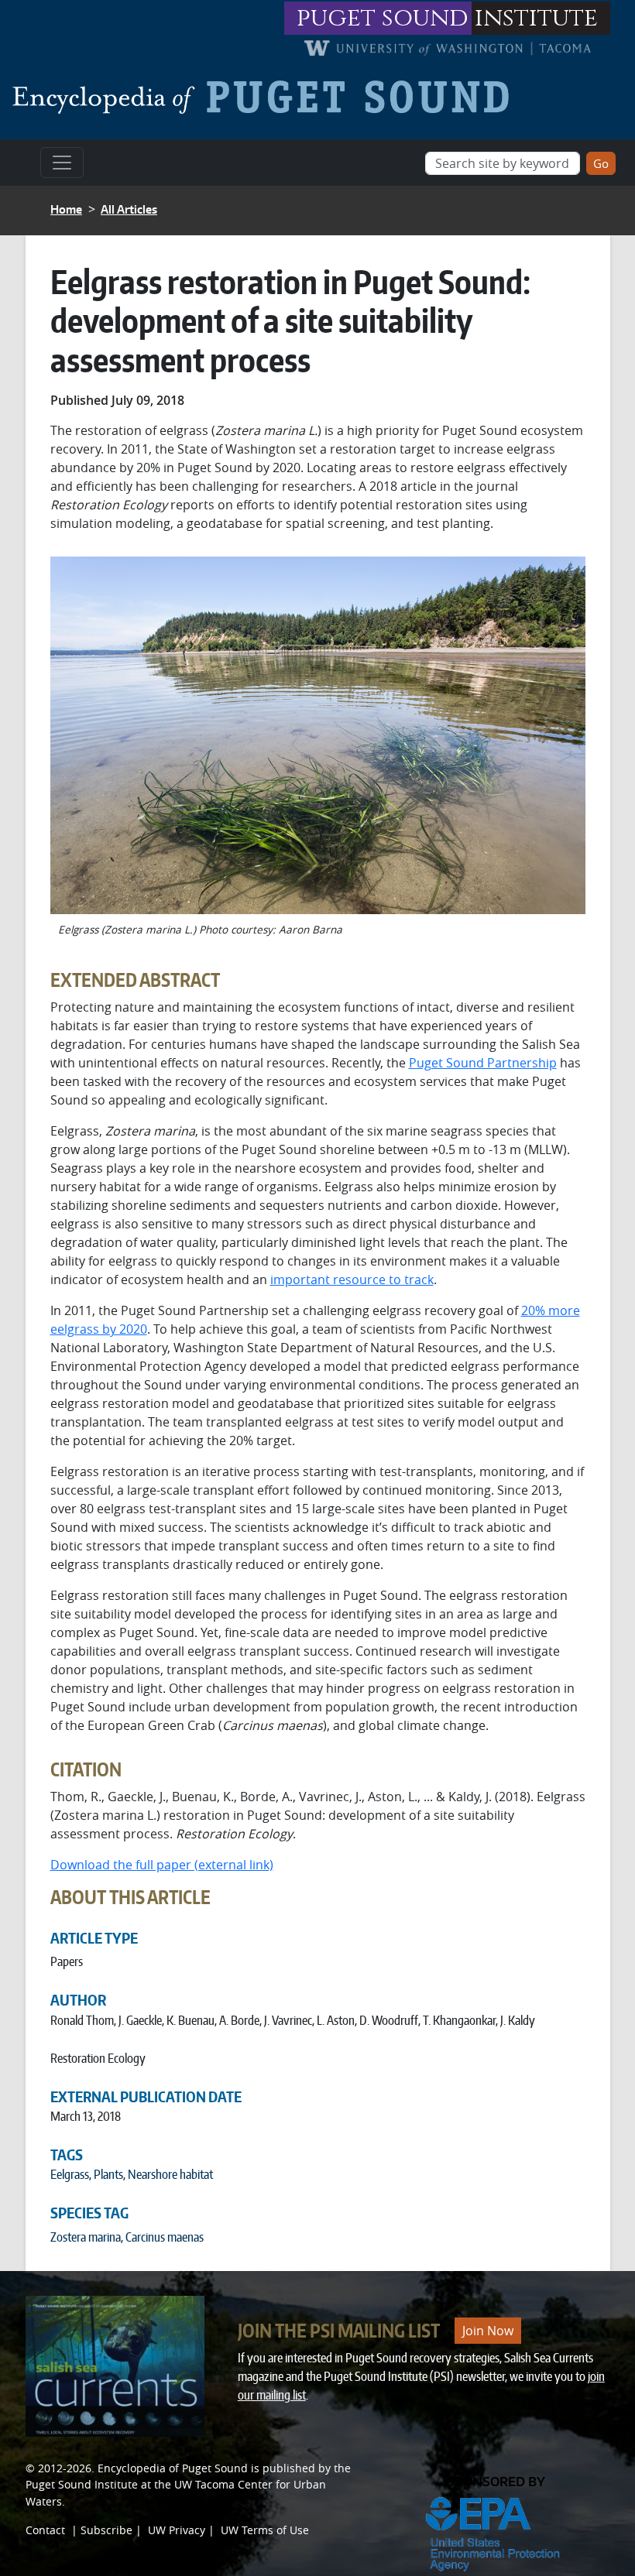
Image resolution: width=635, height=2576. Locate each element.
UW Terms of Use (265, 2530)
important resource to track (352, 1279)
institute (536, 18)
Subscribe (106, 2530)
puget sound (383, 18)
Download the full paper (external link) (162, 1865)
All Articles (129, 209)
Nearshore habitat (170, 2174)
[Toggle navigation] (62, 163)
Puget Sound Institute (82, 2484)
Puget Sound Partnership (483, 1063)
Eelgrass (70, 2174)
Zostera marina (86, 2237)
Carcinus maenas (165, 2237)
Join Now (488, 2331)
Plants (108, 2174)
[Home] (267, 97)
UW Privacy (177, 2530)
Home (66, 209)
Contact (45, 2530)
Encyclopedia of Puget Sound (173, 2468)
